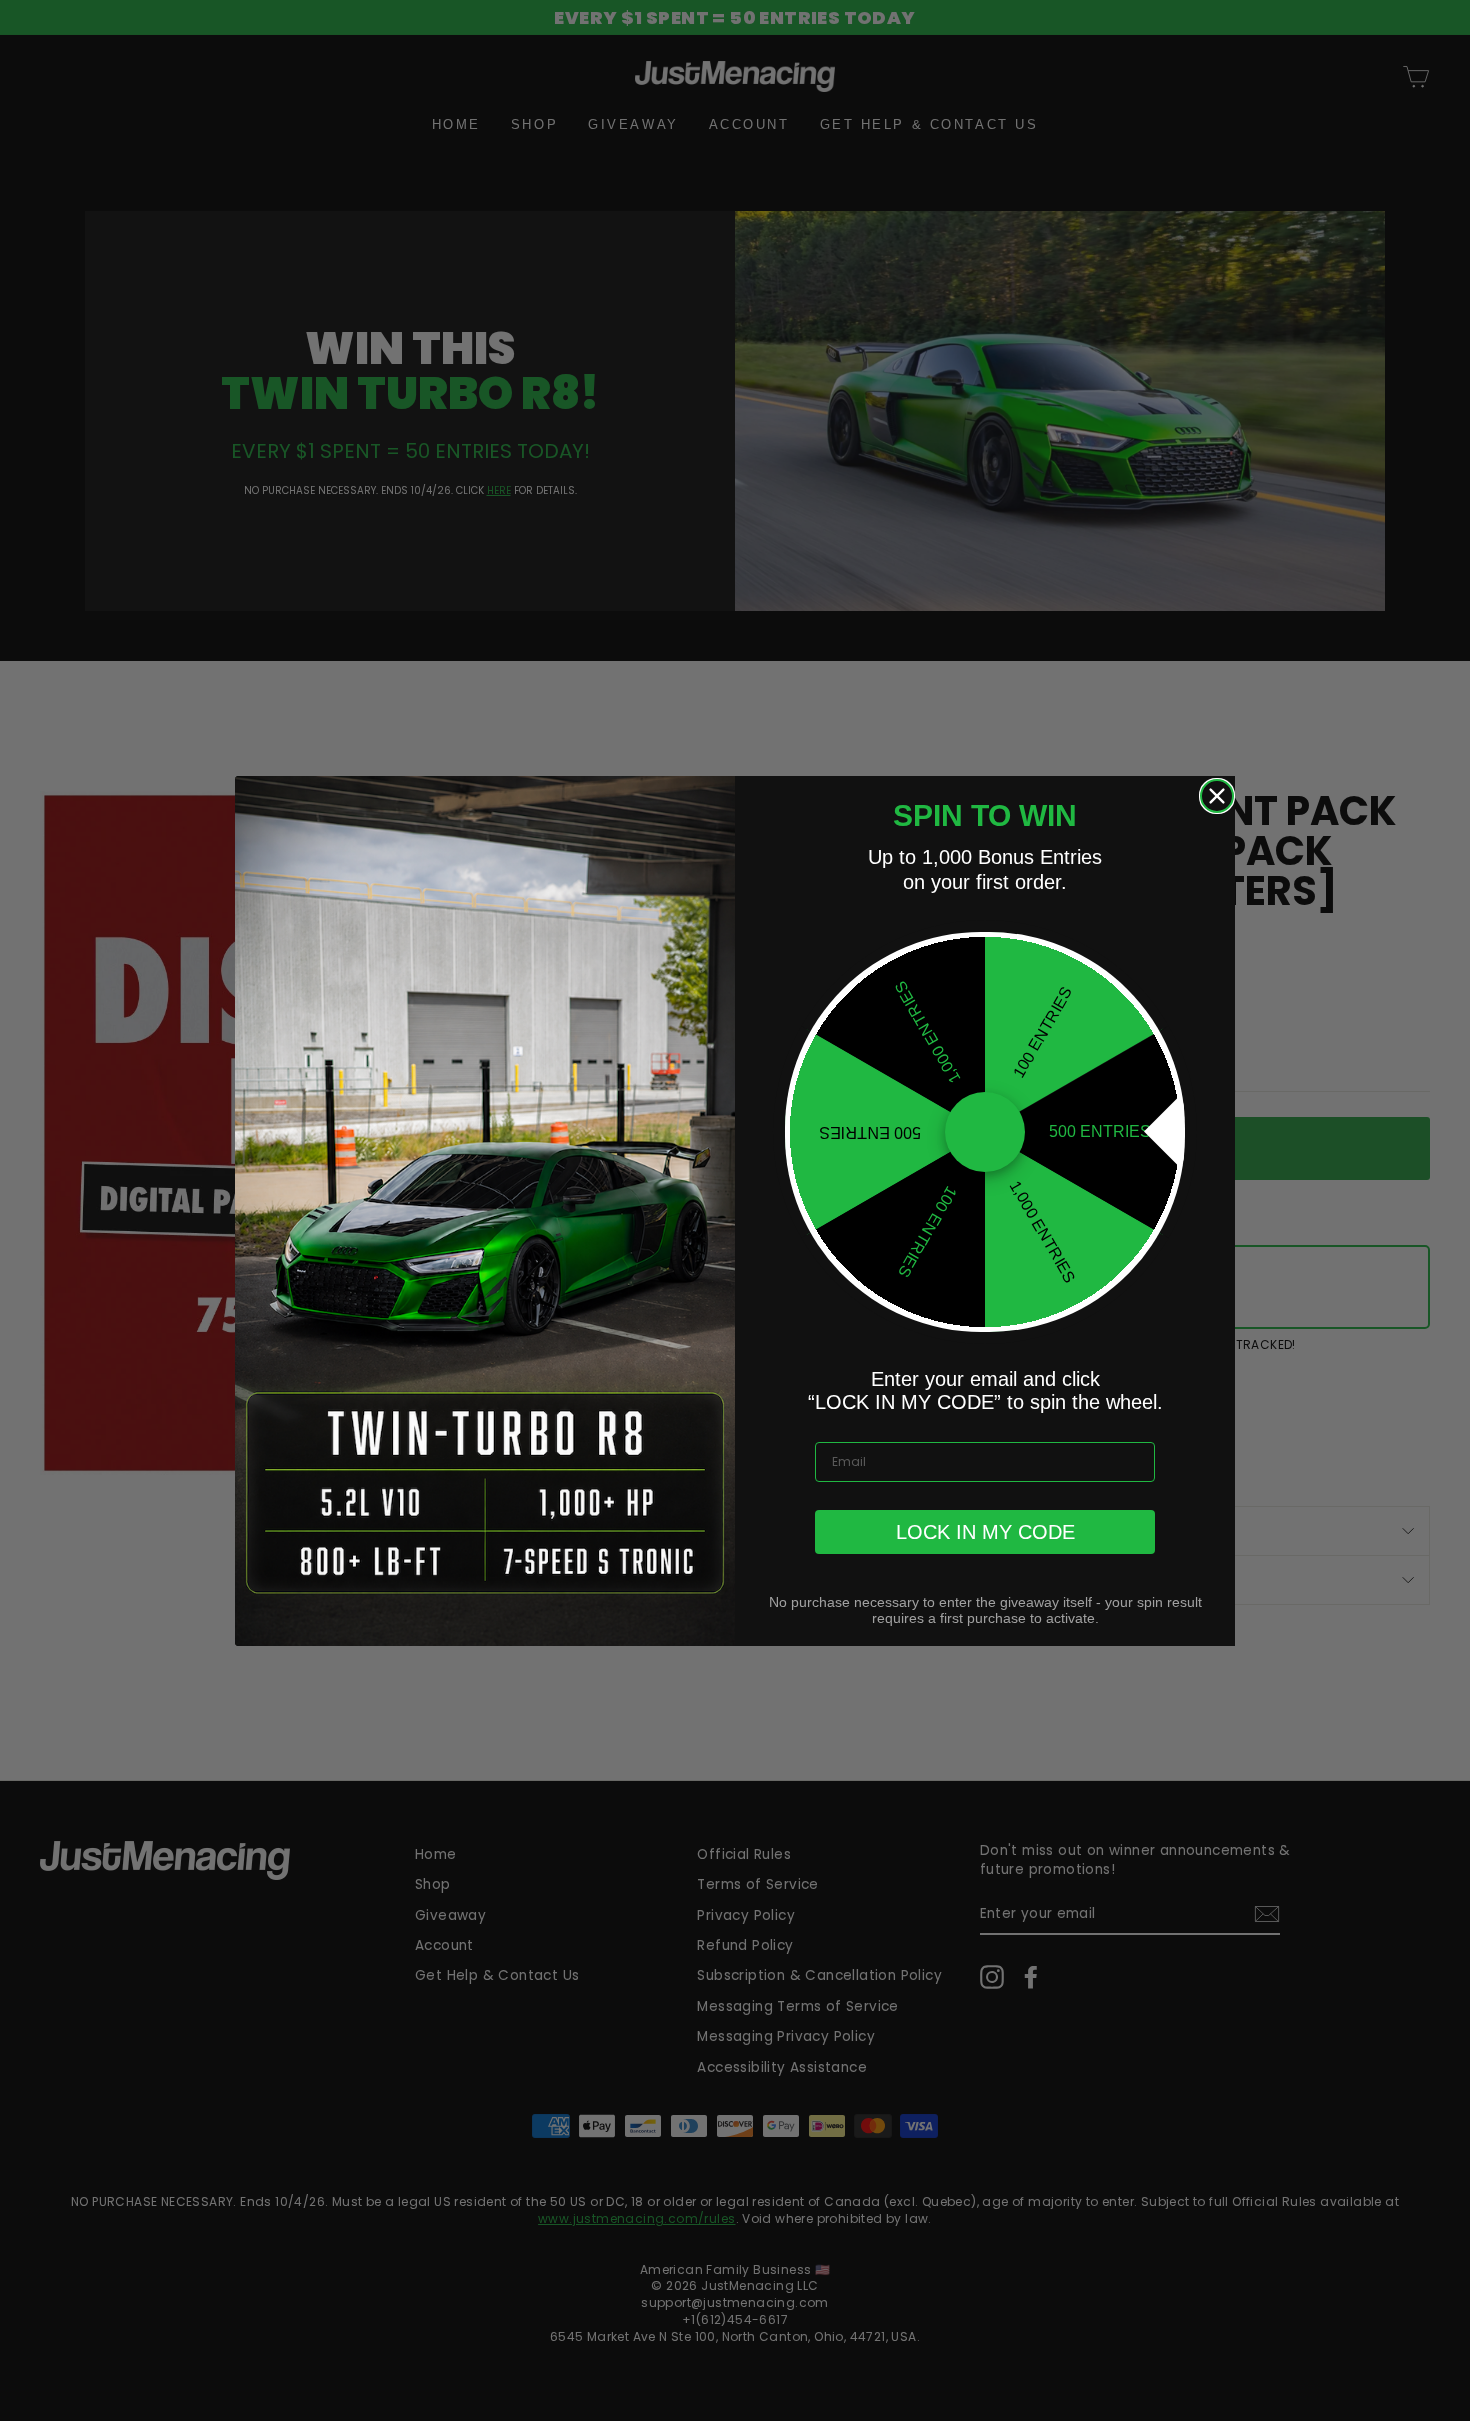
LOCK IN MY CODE (985, 1532)
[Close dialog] (1217, 796)
